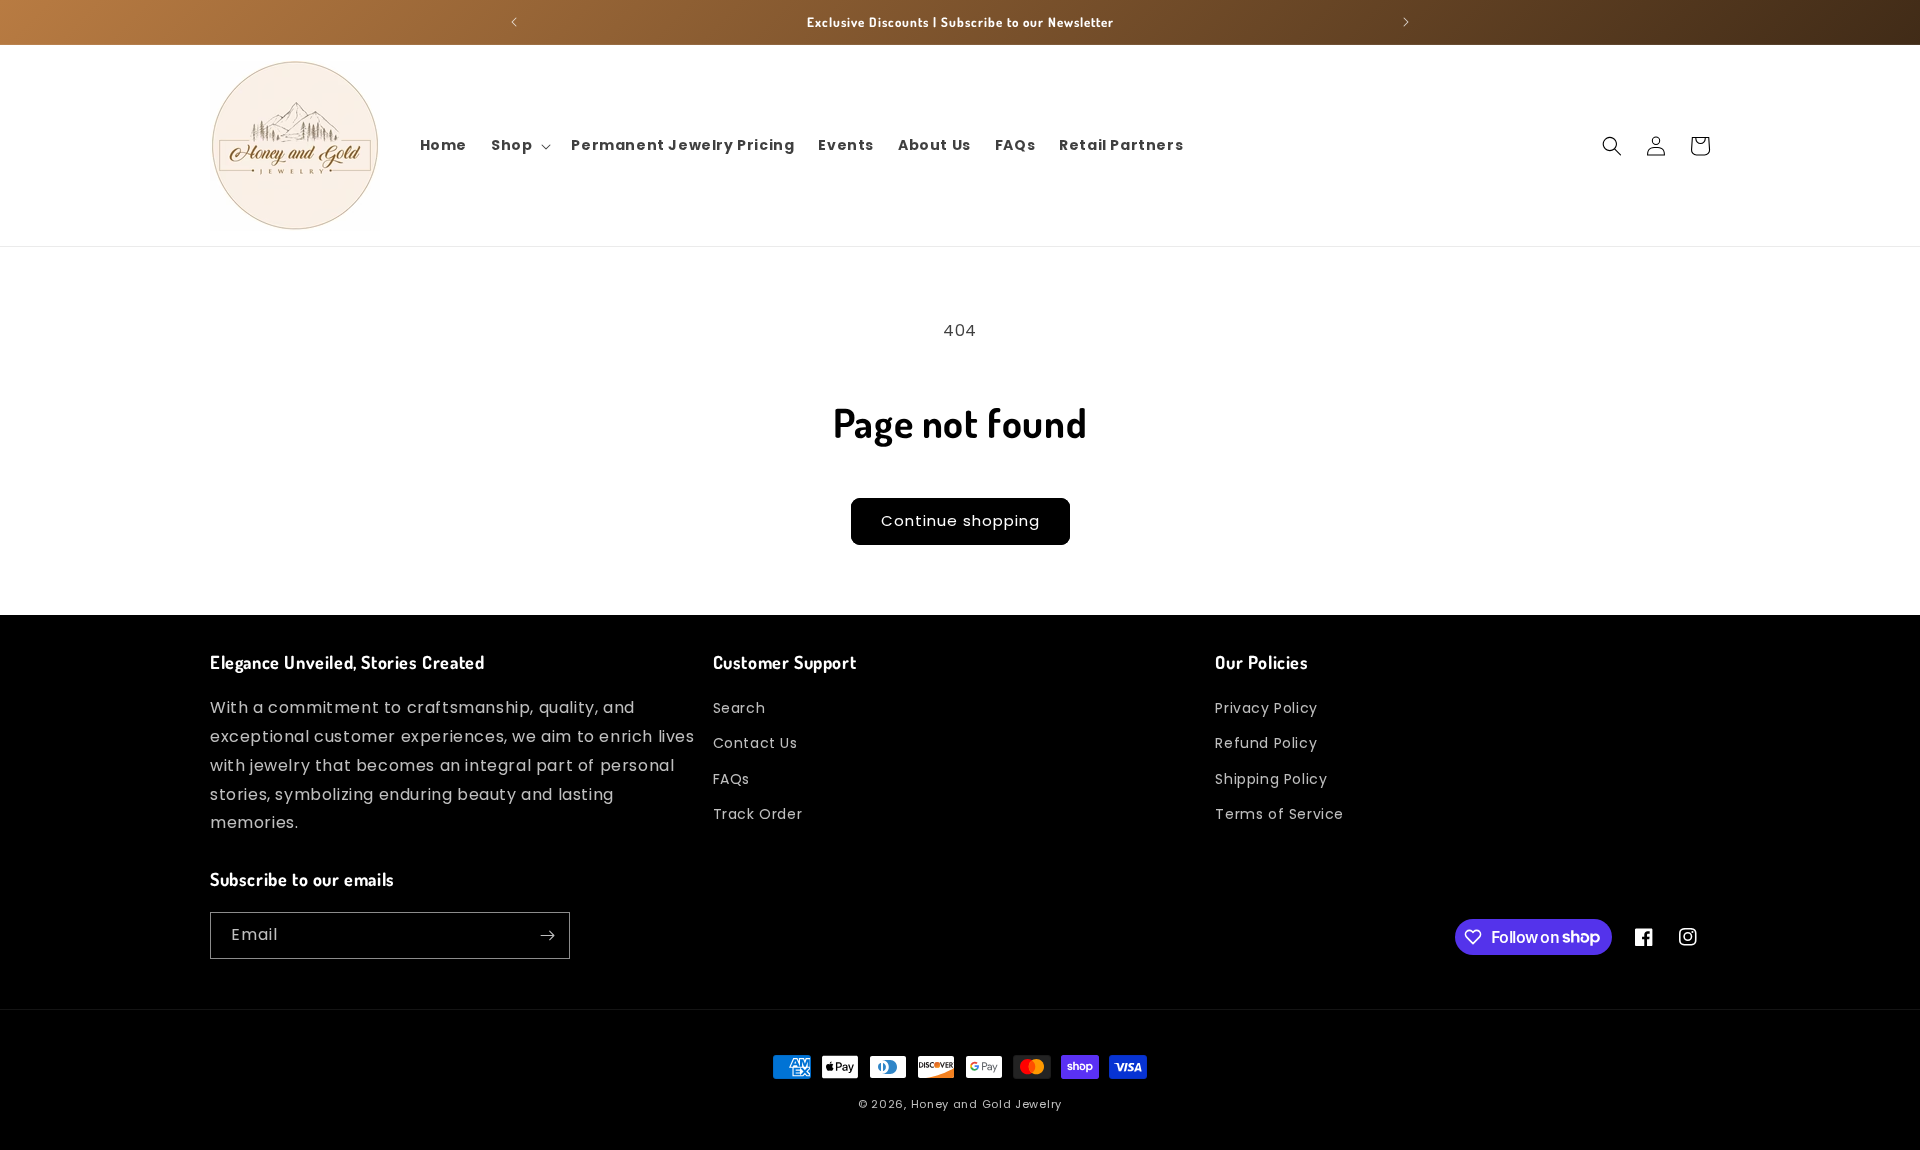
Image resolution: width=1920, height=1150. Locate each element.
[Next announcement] (1406, 22)
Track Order (758, 814)
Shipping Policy (1271, 779)
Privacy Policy (1266, 708)
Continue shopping (960, 520)
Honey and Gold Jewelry (986, 1104)
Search (739, 708)
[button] (519, 145)
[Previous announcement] (514, 22)
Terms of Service (1279, 814)
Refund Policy (1266, 743)
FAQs (731, 779)
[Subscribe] (547, 935)
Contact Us (755, 743)
